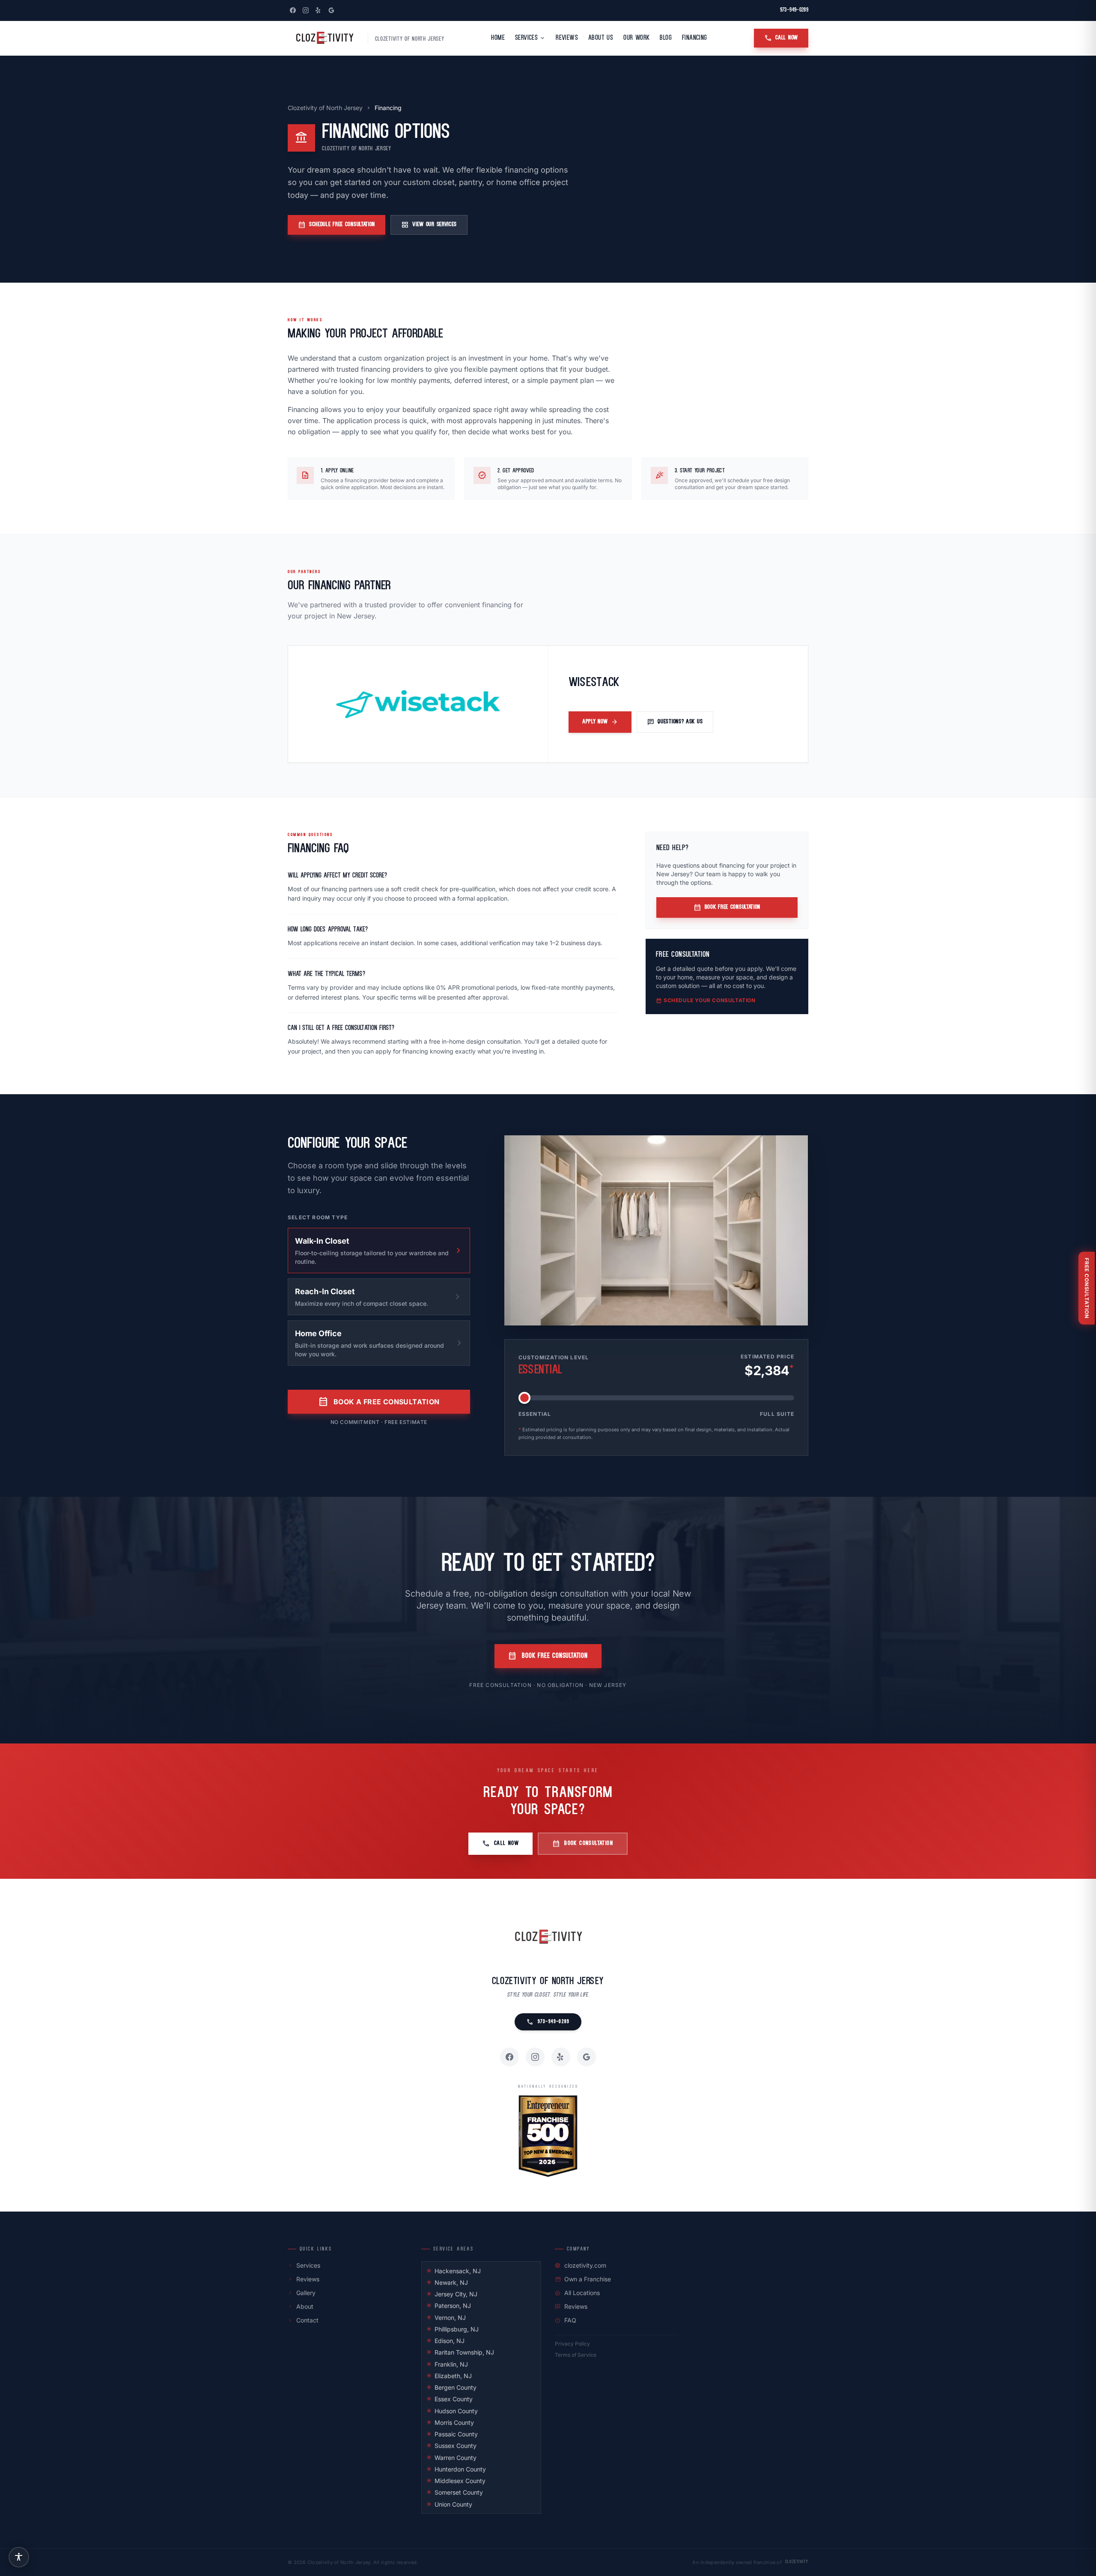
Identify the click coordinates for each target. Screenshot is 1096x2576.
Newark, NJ (451, 2282)
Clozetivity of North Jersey (325, 108)
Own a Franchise (583, 2279)
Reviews (567, 38)
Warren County (456, 2458)
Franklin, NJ (451, 2364)
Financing (695, 38)
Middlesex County (460, 2481)
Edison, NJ (450, 2341)
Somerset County (459, 2492)
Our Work (636, 38)
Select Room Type (318, 1217)
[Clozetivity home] (324, 38)
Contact (303, 2320)
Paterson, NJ (453, 2306)
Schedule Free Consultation (337, 225)
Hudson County (456, 2411)
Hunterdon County (460, 2469)
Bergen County (456, 2387)
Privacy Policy (572, 2344)
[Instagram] (306, 10)
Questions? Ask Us (675, 722)
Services (530, 38)
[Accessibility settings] (19, 2557)
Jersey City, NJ (456, 2294)
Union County (453, 2504)
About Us (601, 38)
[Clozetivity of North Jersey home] (548, 1937)
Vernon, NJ (450, 2318)
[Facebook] (293, 10)
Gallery (302, 2293)
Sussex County (456, 2446)
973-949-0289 (794, 10)
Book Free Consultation (727, 907)
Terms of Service (576, 2355)
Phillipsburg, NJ (457, 2329)
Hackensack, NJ (458, 2271)
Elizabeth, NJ (453, 2376)
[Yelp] (319, 10)
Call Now (781, 38)
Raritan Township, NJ (464, 2352)
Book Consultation (583, 1844)
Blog (666, 38)
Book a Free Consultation (379, 1402)
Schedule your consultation (706, 1000)
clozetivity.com (581, 2265)
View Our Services (429, 225)
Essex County (454, 2399)
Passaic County (456, 2434)
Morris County (454, 2422)
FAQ (566, 2320)
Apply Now (600, 722)
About (301, 2306)
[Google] (331, 10)
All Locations (577, 2293)
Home (498, 38)
